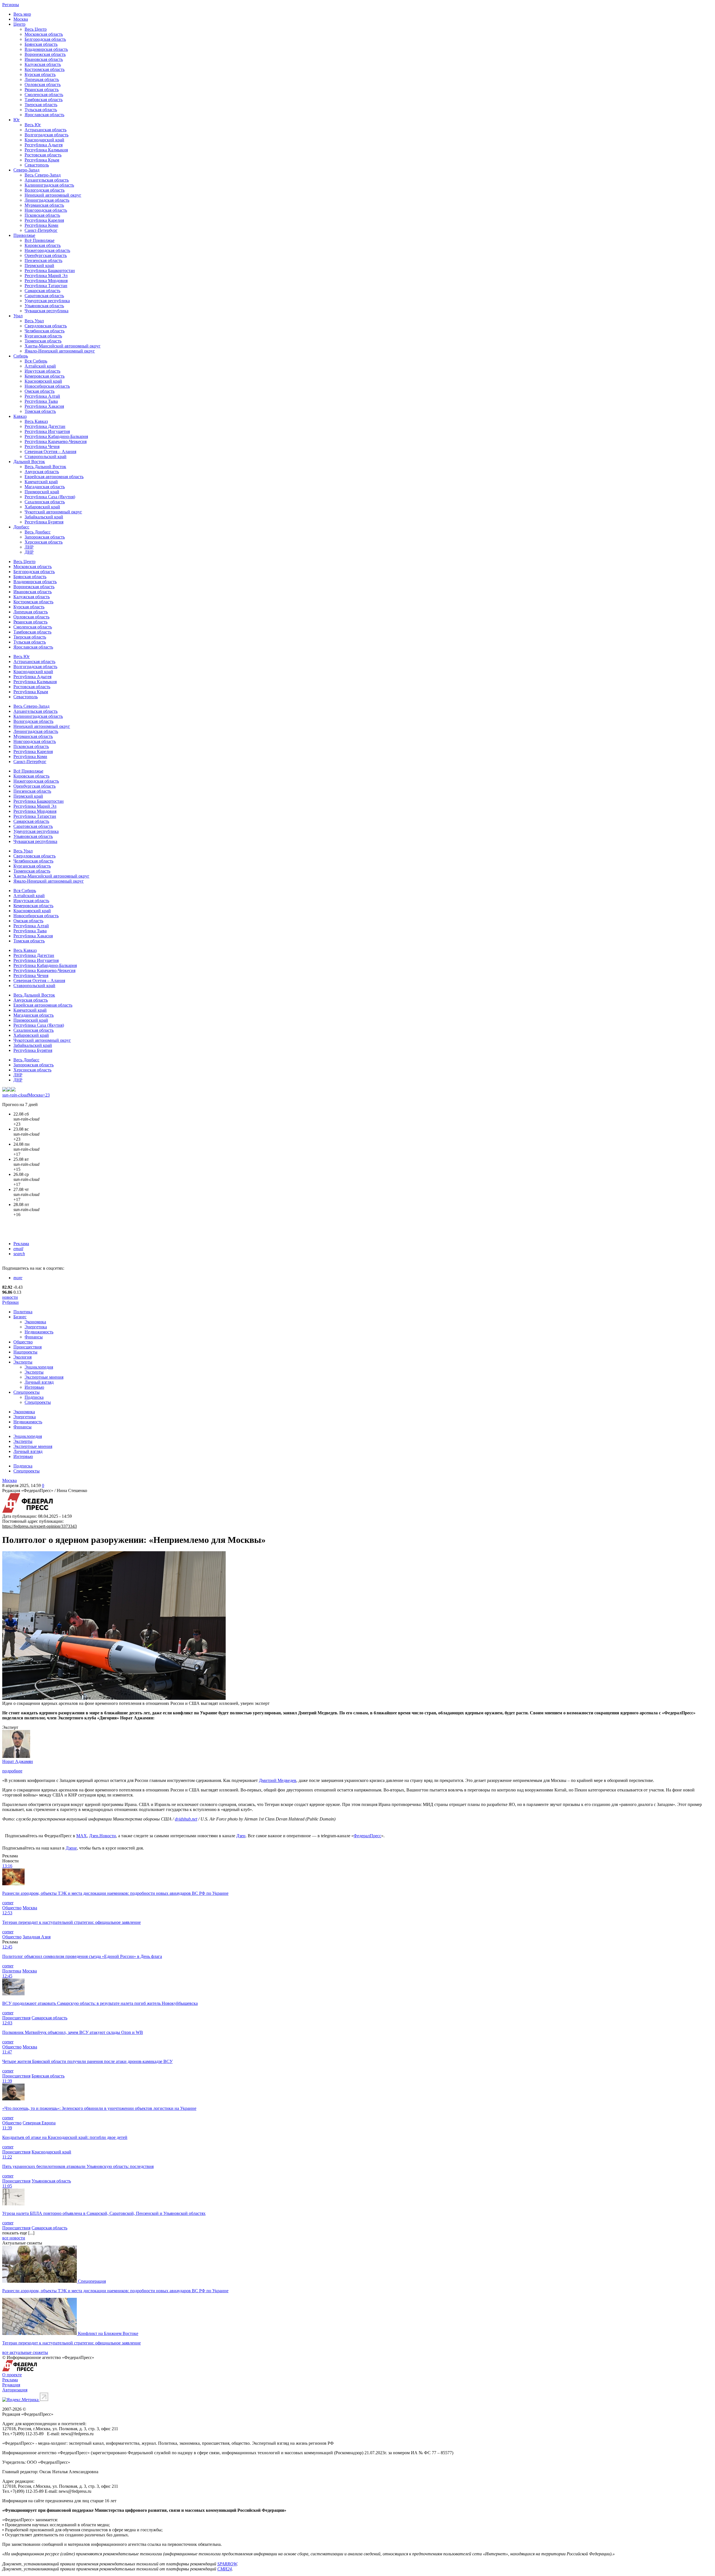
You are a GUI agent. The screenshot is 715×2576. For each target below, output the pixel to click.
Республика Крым (42, 160)
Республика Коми (41, 225)
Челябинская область (45, 331)
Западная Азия (37, 1937)
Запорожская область (45, 537)
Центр (19, 24)
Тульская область (41, 110)
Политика (23, 1312)
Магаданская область (45, 487)
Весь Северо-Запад (43, 175)
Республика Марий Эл (46, 276)
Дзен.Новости (103, 1836)
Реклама (21, 1244)
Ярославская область (44, 115)
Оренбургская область (46, 255)
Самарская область (42, 291)
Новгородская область (46, 210)
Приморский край (42, 492)
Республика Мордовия (46, 281)
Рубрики (10, 1302)
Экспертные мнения (44, 1377)
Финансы (34, 1337)
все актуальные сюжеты (25, 2352)
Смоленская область (44, 95)
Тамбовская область (44, 100)
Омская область (40, 391)
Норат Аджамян (18, 1761)
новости (10, 1297)
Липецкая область (42, 79)
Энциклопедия (39, 1367)
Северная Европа (39, 2123)
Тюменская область (43, 341)
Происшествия (28, 1347)
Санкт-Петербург (41, 230)
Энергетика (36, 1327)
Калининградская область (49, 185)
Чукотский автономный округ (53, 512)
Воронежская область (45, 54)
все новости (14, 2238)
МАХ (82, 1836)
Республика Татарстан (46, 286)
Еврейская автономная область (54, 477)
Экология (22, 1357)
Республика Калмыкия (46, 150)
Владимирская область (46, 49)
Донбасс (21, 527)
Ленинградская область (47, 200)
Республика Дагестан (45, 426)
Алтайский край (40, 366)
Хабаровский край (42, 507)
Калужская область (43, 64)
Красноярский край (43, 381)
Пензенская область (43, 260)
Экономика (35, 1322)
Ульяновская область (44, 306)
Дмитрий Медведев (278, 1780)
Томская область (40, 411)
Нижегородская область (47, 250)
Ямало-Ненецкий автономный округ (60, 351)
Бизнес (20, 1317)
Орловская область (43, 84)
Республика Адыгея (44, 145)
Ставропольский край (46, 457)
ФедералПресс (367, 1836)
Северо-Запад (26, 170)
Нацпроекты (25, 1352)
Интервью (34, 1387)
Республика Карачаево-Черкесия (56, 441)
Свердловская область (46, 326)
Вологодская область (45, 190)
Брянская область (41, 44)
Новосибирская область (47, 386)
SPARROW (227, 2564)
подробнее (12, 1771)
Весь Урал (34, 321)
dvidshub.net (186, 1819)
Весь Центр (36, 29)
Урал (18, 316)
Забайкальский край (44, 517)
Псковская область (42, 215)
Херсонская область (44, 542)
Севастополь (37, 165)
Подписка (34, 1397)
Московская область (44, 34)
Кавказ (20, 416)
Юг (17, 120)
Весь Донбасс (38, 532)
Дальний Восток (29, 462)
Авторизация (15, 2390)
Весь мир (22, 14)
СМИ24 (225, 2569)
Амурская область (42, 472)
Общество (23, 1342)
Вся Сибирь (36, 361)
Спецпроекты (27, 1392)
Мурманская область (44, 205)
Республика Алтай (42, 396)
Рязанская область (42, 90)
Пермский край (39, 265)
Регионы (11, 5)
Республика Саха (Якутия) (50, 497)
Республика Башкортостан (50, 271)
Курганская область (43, 336)
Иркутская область (42, 371)
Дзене (71, 1848)
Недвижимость (39, 1332)
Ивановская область (44, 59)
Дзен (241, 1836)
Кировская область (43, 245)
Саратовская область (44, 296)
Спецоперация (92, 2281)
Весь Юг (33, 125)
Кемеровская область (45, 376)
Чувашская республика (47, 311)
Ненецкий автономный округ (53, 195)
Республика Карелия (44, 220)
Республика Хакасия (44, 406)
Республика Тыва (41, 401)
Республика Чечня (42, 446)
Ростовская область (43, 155)
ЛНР (29, 547)
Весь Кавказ (36, 421)
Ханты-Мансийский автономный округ (63, 346)
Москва (21, 19)
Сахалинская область (45, 502)
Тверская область (41, 105)
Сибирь (21, 356)
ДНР (29, 552)
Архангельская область (47, 180)
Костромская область (45, 69)
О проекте (12, 2375)
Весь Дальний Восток (45, 467)
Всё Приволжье (40, 240)
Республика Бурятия (44, 522)
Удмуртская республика (47, 301)
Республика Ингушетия (47, 431)
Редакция (11, 2385)
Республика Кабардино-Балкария (56, 436)
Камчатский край (41, 482)
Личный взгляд (39, 1382)
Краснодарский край (44, 140)
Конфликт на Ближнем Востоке (108, 2333)
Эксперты (23, 1362)
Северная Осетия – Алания (50, 451)
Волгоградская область (47, 135)
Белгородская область (45, 39)
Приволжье (24, 235)
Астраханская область (46, 130)
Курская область (40, 74)
